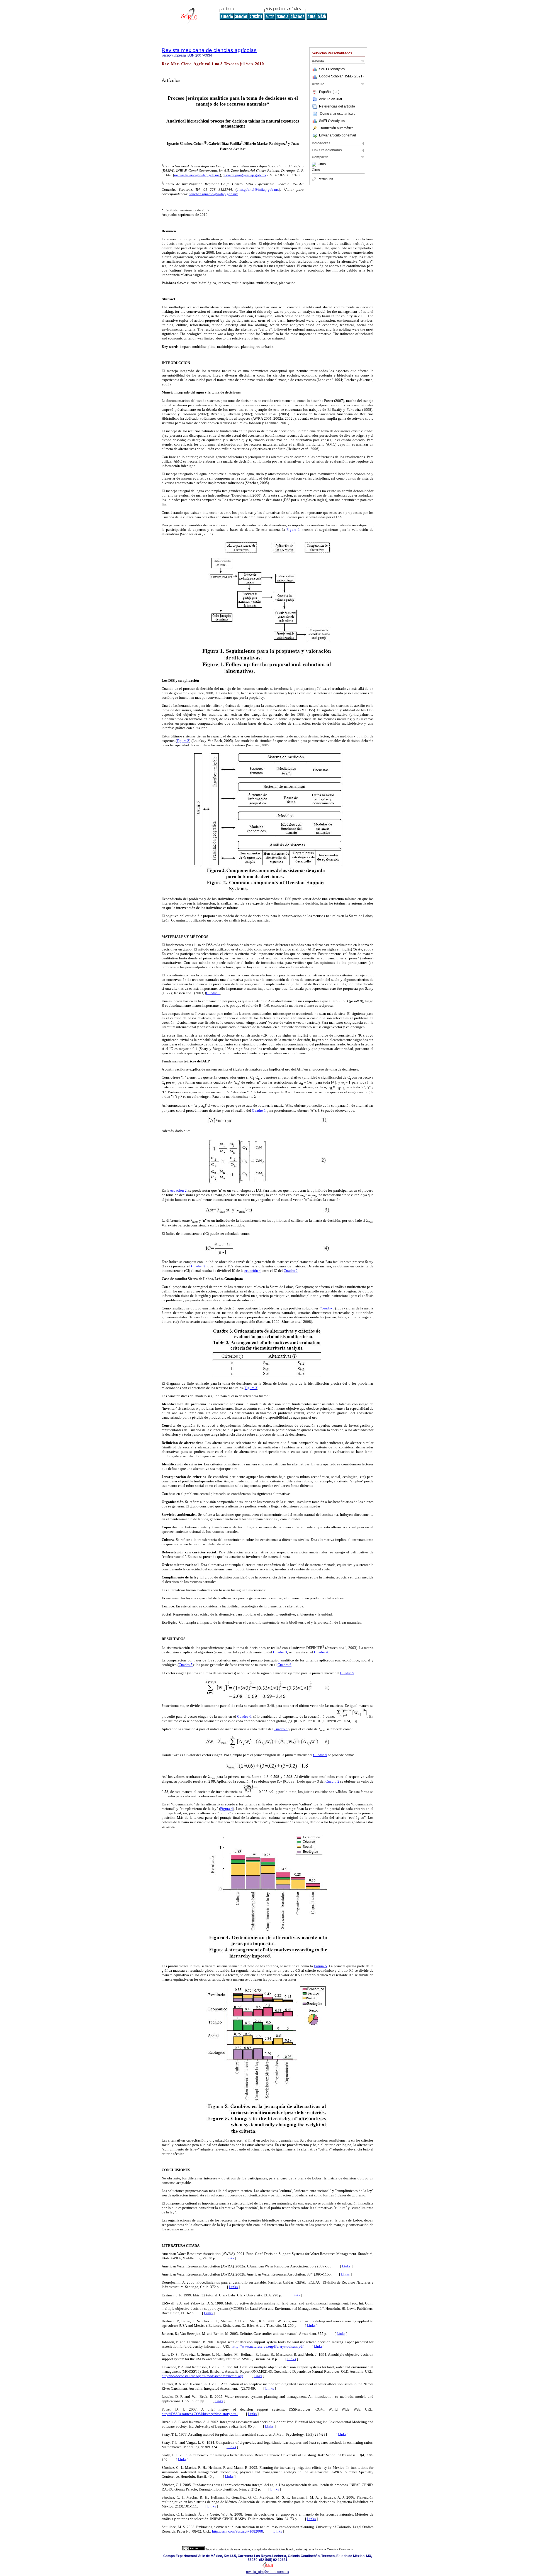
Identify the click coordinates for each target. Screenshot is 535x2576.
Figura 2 (183, 741)
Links (230, 2258)
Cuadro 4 (321, 1652)
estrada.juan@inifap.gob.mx (245, 175)
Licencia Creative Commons (334, 2549)
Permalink (325, 179)
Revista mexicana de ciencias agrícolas (209, 50)
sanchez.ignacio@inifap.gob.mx (214, 194)
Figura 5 (320, 1966)
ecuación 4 (253, 1271)
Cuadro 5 (186, 1665)
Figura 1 (293, 530)
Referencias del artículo (337, 106)
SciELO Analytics (332, 69)
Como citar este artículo (338, 114)
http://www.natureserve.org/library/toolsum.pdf (268, 2346)
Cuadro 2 (198, 1266)
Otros (322, 164)
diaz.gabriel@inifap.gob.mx (258, 190)
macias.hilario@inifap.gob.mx (197, 175)
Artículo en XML (331, 99)
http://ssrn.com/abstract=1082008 (238, 2531)
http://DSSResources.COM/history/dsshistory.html (200, 2414)
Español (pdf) (329, 92)
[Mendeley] (315, 164)
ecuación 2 (178, 1190)
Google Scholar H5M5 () (341, 76)
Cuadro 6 (284, 1665)
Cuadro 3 (328, 1308)
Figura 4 (227, 1809)
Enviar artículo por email (337, 135)
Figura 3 (251, 1388)
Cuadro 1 (213, 993)
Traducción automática (336, 128)
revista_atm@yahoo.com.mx (267, 2572)
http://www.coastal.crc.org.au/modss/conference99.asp (202, 2376)
